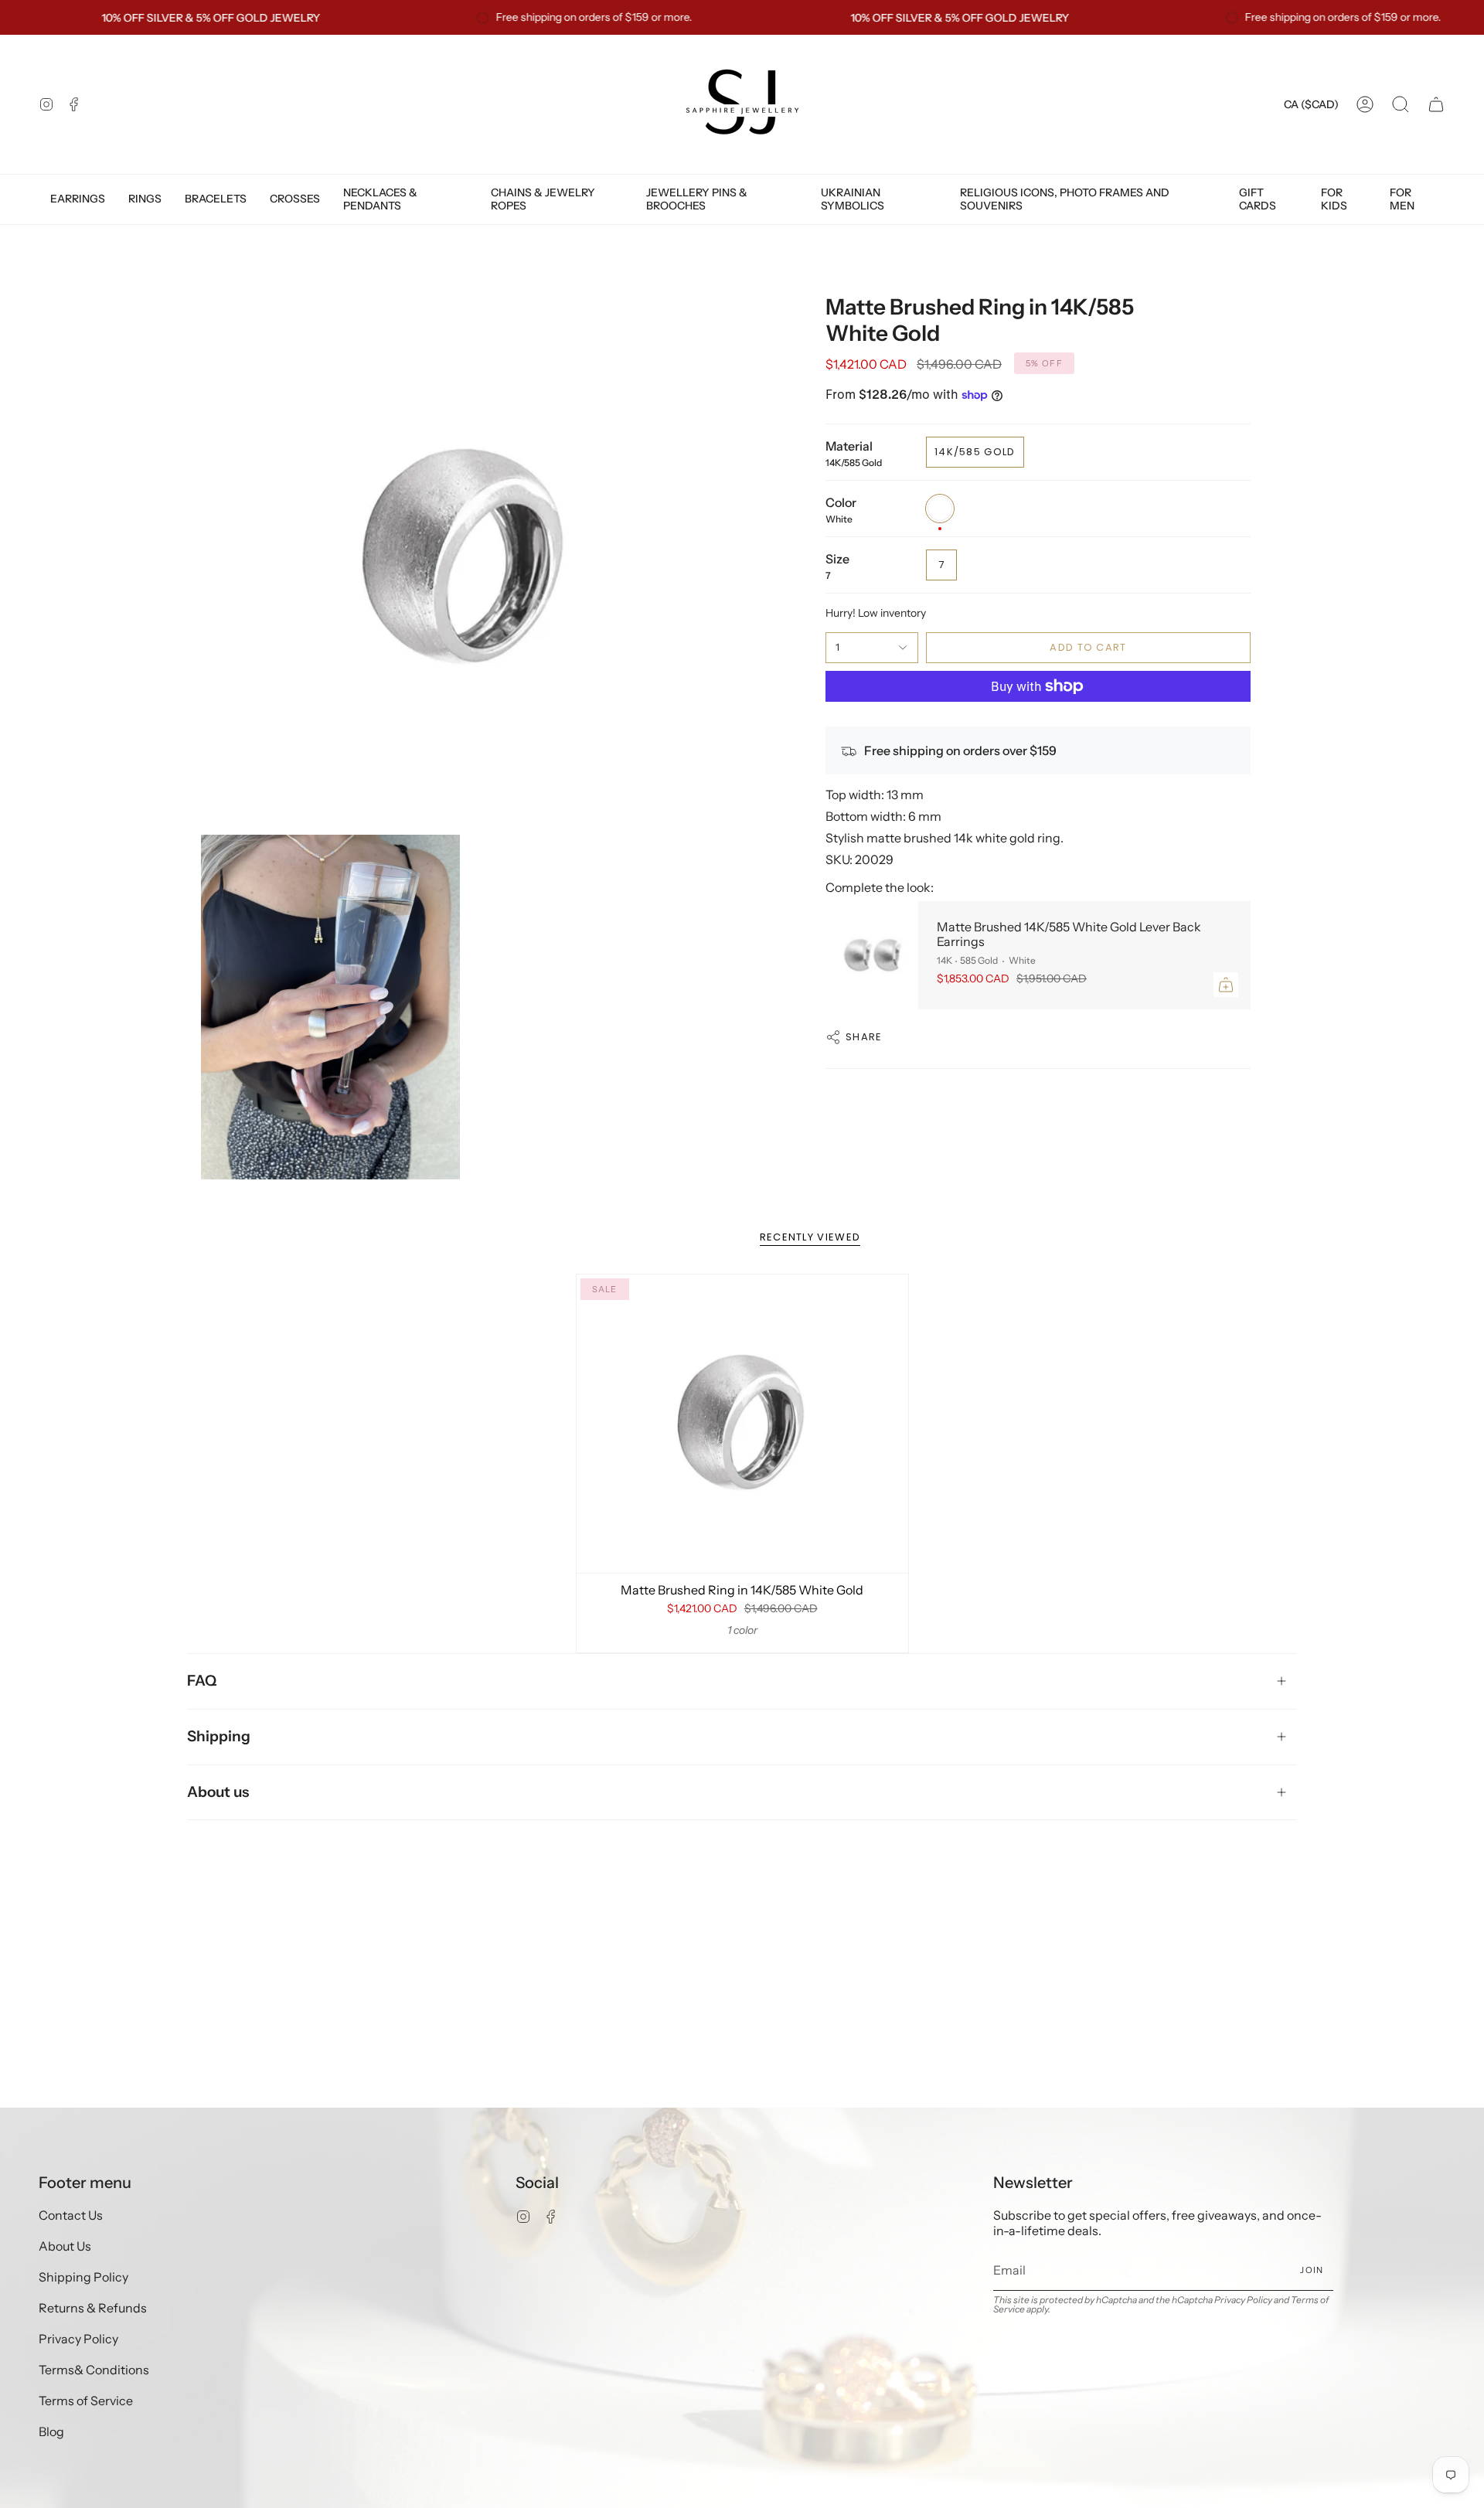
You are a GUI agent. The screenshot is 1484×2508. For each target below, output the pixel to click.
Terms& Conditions (94, 2370)
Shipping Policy (83, 2277)
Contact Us (71, 2215)
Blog (51, 2431)
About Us (65, 2246)
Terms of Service (86, 2401)
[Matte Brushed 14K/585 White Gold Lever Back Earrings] (872, 956)
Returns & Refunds (93, 2308)
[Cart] (1436, 104)
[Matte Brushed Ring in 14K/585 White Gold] (742, 1424)
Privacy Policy (78, 2339)
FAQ (202, 1681)
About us (218, 1792)
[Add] (1226, 985)
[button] (1401, 104)
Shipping (219, 1736)
